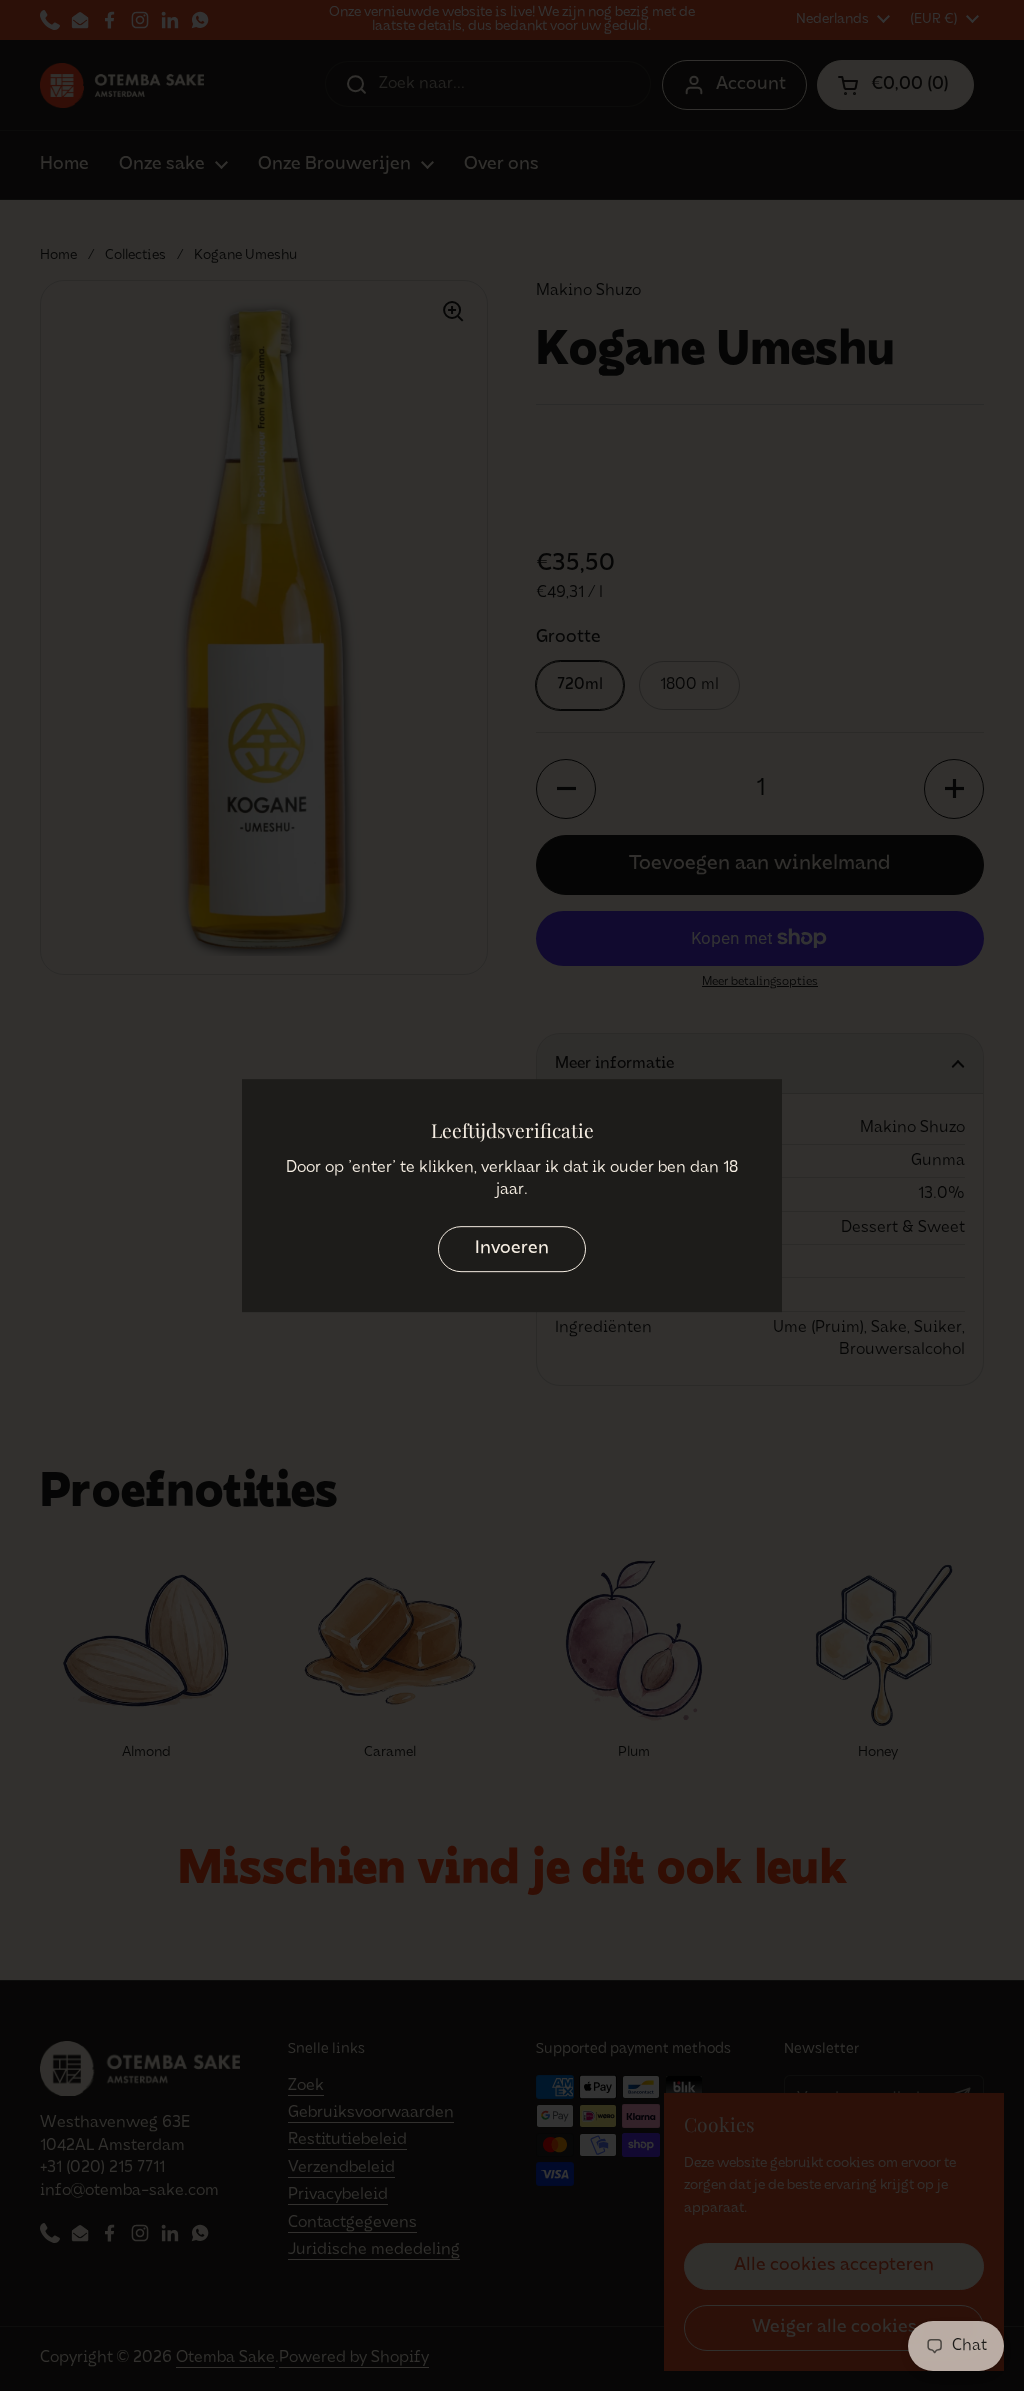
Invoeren (512, 1249)
